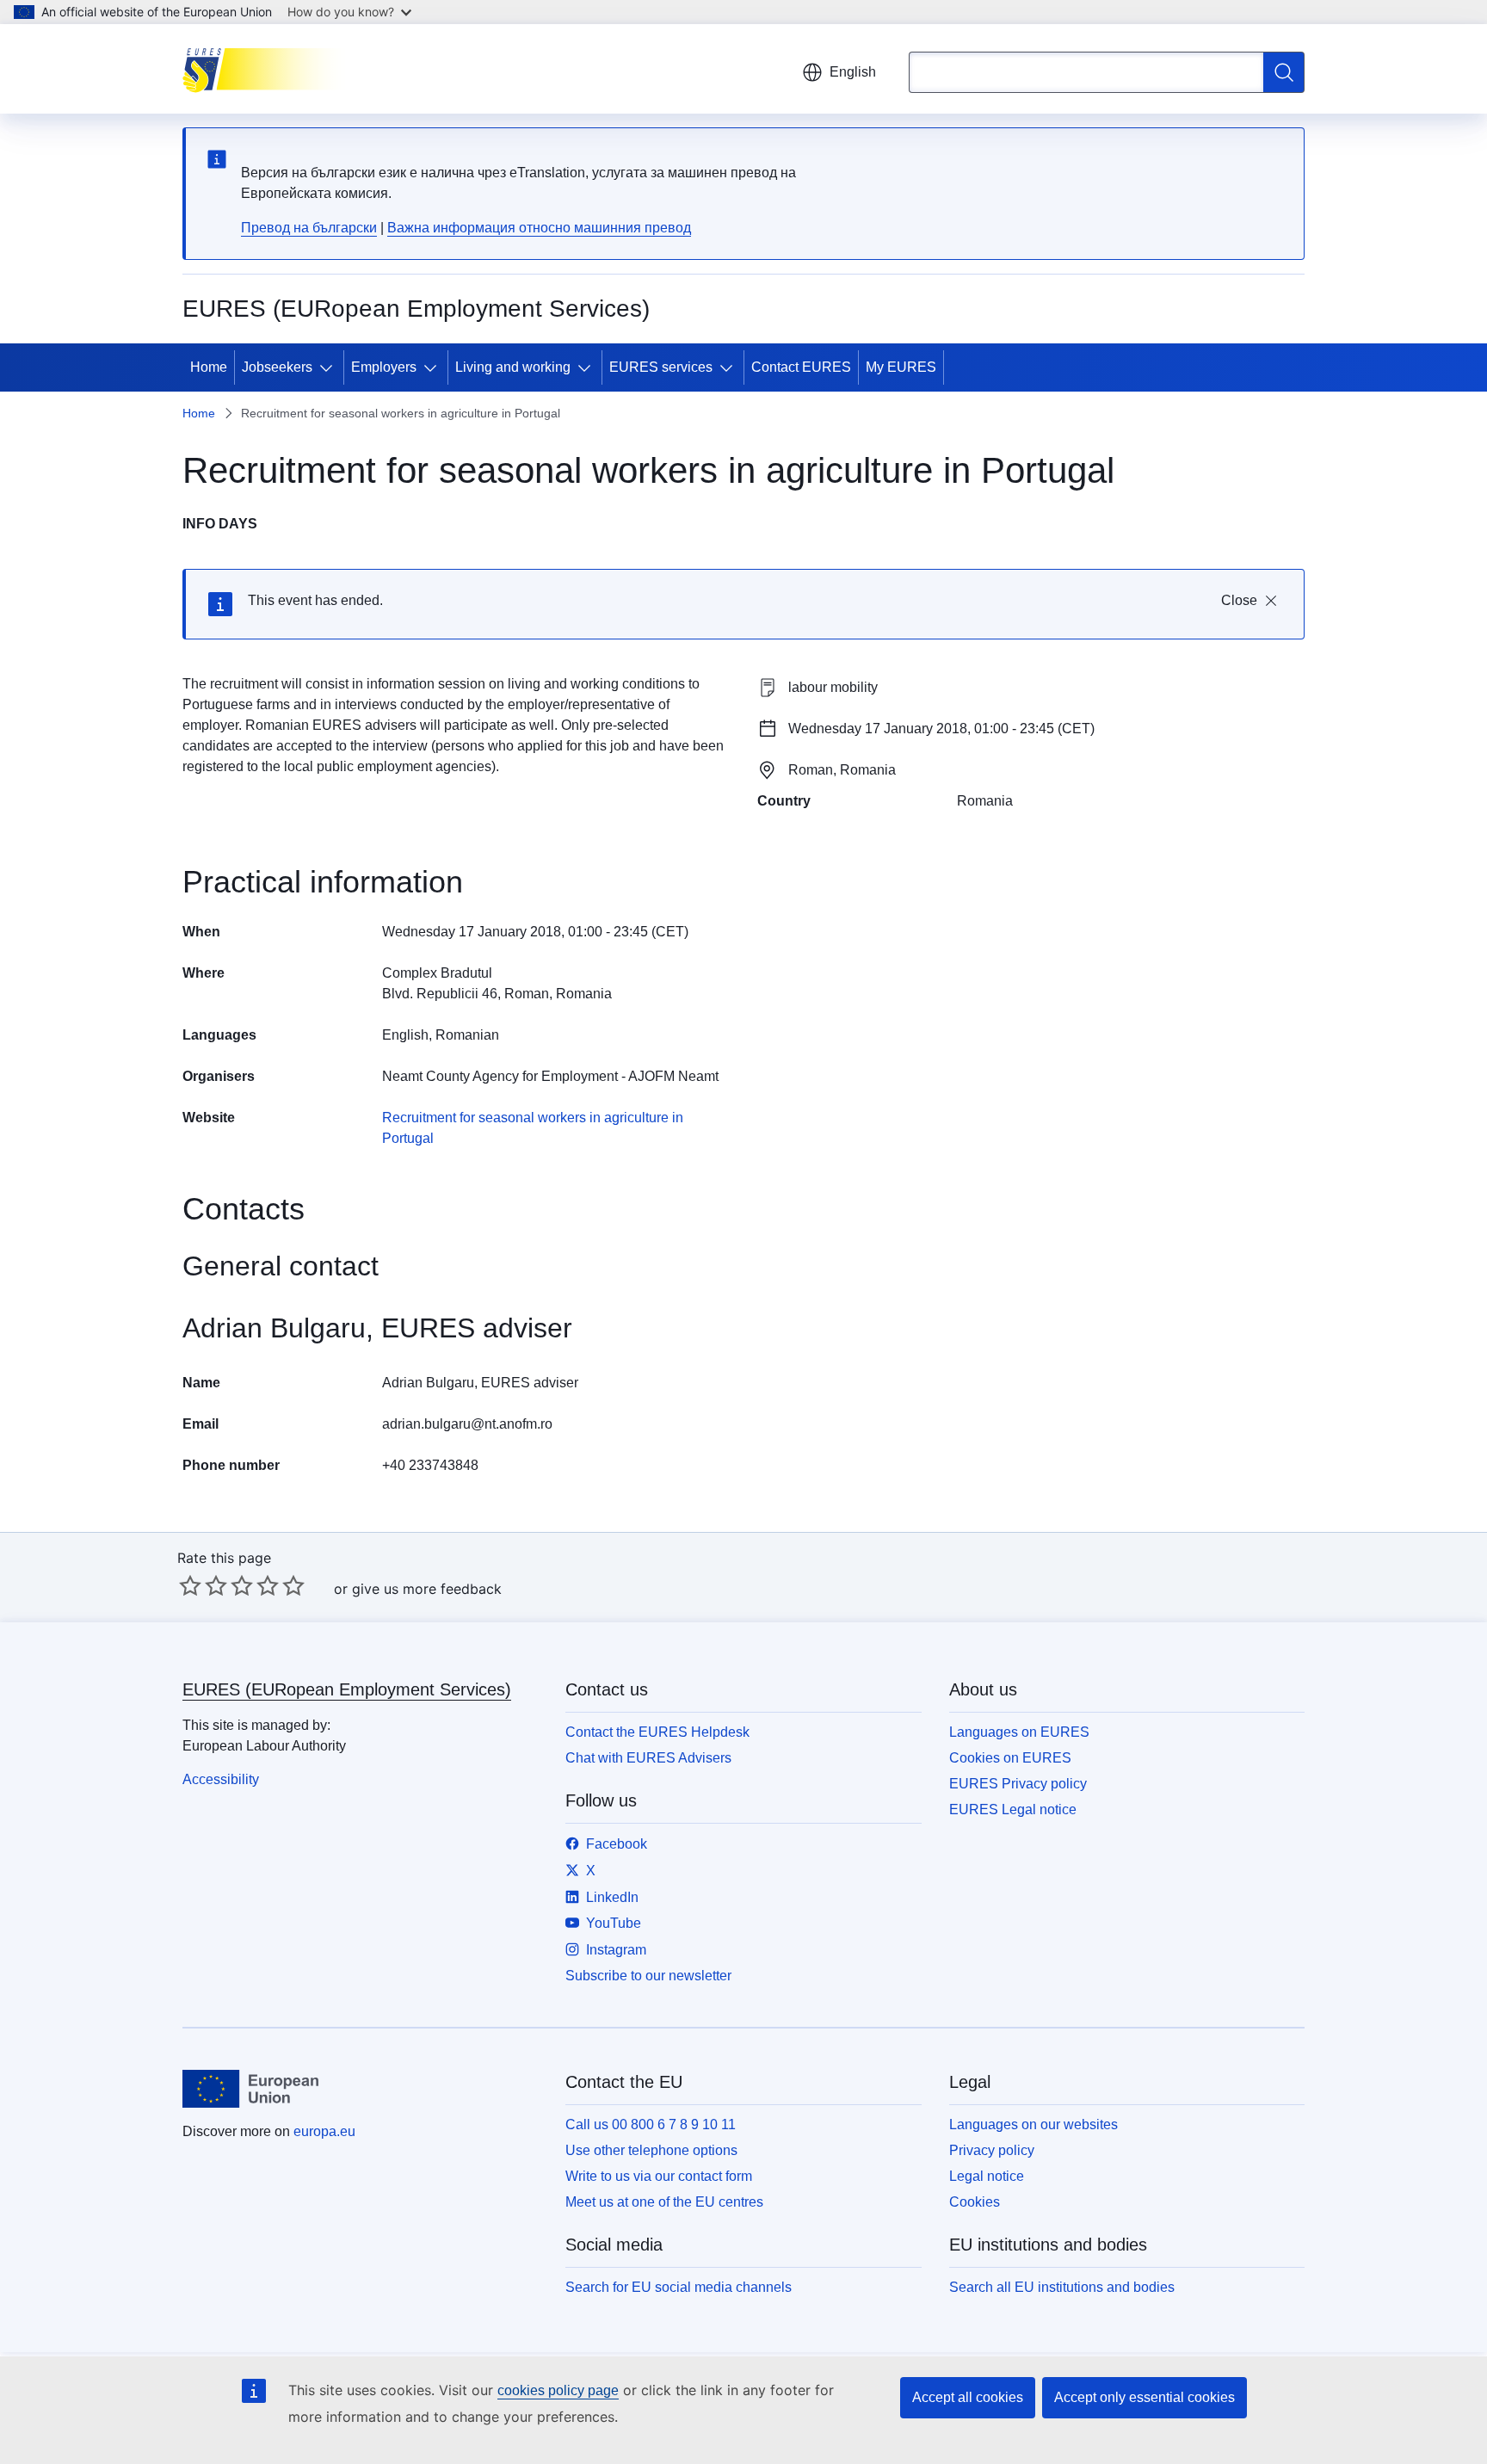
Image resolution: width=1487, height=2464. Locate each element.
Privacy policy (992, 2150)
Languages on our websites (1033, 2124)
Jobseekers (277, 367)
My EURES (901, 367)
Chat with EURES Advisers (648, 1758)
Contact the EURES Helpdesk (657, 1732)
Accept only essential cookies (1145, 2397)
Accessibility (221, 1779)
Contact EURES (801, 367)
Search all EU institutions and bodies (1062, 2287)
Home (209, 367)
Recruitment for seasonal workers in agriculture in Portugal (533, 1128)
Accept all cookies (968, 2397)
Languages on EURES (1019, 1732)
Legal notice (987, 2176)
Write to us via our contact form (659, 2176)
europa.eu (324, 2131)
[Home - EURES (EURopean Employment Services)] (269, 69)
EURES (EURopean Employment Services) (347, 1689)
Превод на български (309, 228)
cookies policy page (558, 2390)
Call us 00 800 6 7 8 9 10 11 (651, 2124)
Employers (384, 367)
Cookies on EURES (1010, 1758)
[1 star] (190, 1585)
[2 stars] (203, 1585)
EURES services (661, 367)
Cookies (975, 2202)
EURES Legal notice (1013, 1809)
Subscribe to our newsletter (648, 1976)
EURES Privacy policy (1018, 1784)
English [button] (853, 72)
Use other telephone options (651, 2150)
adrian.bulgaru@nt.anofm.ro (467, 1424)
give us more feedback (427, 1589)
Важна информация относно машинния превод (539, 228)
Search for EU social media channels (679, 2287)
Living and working (513, 367)
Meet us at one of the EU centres (664, 2202)
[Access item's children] (330, 367)
